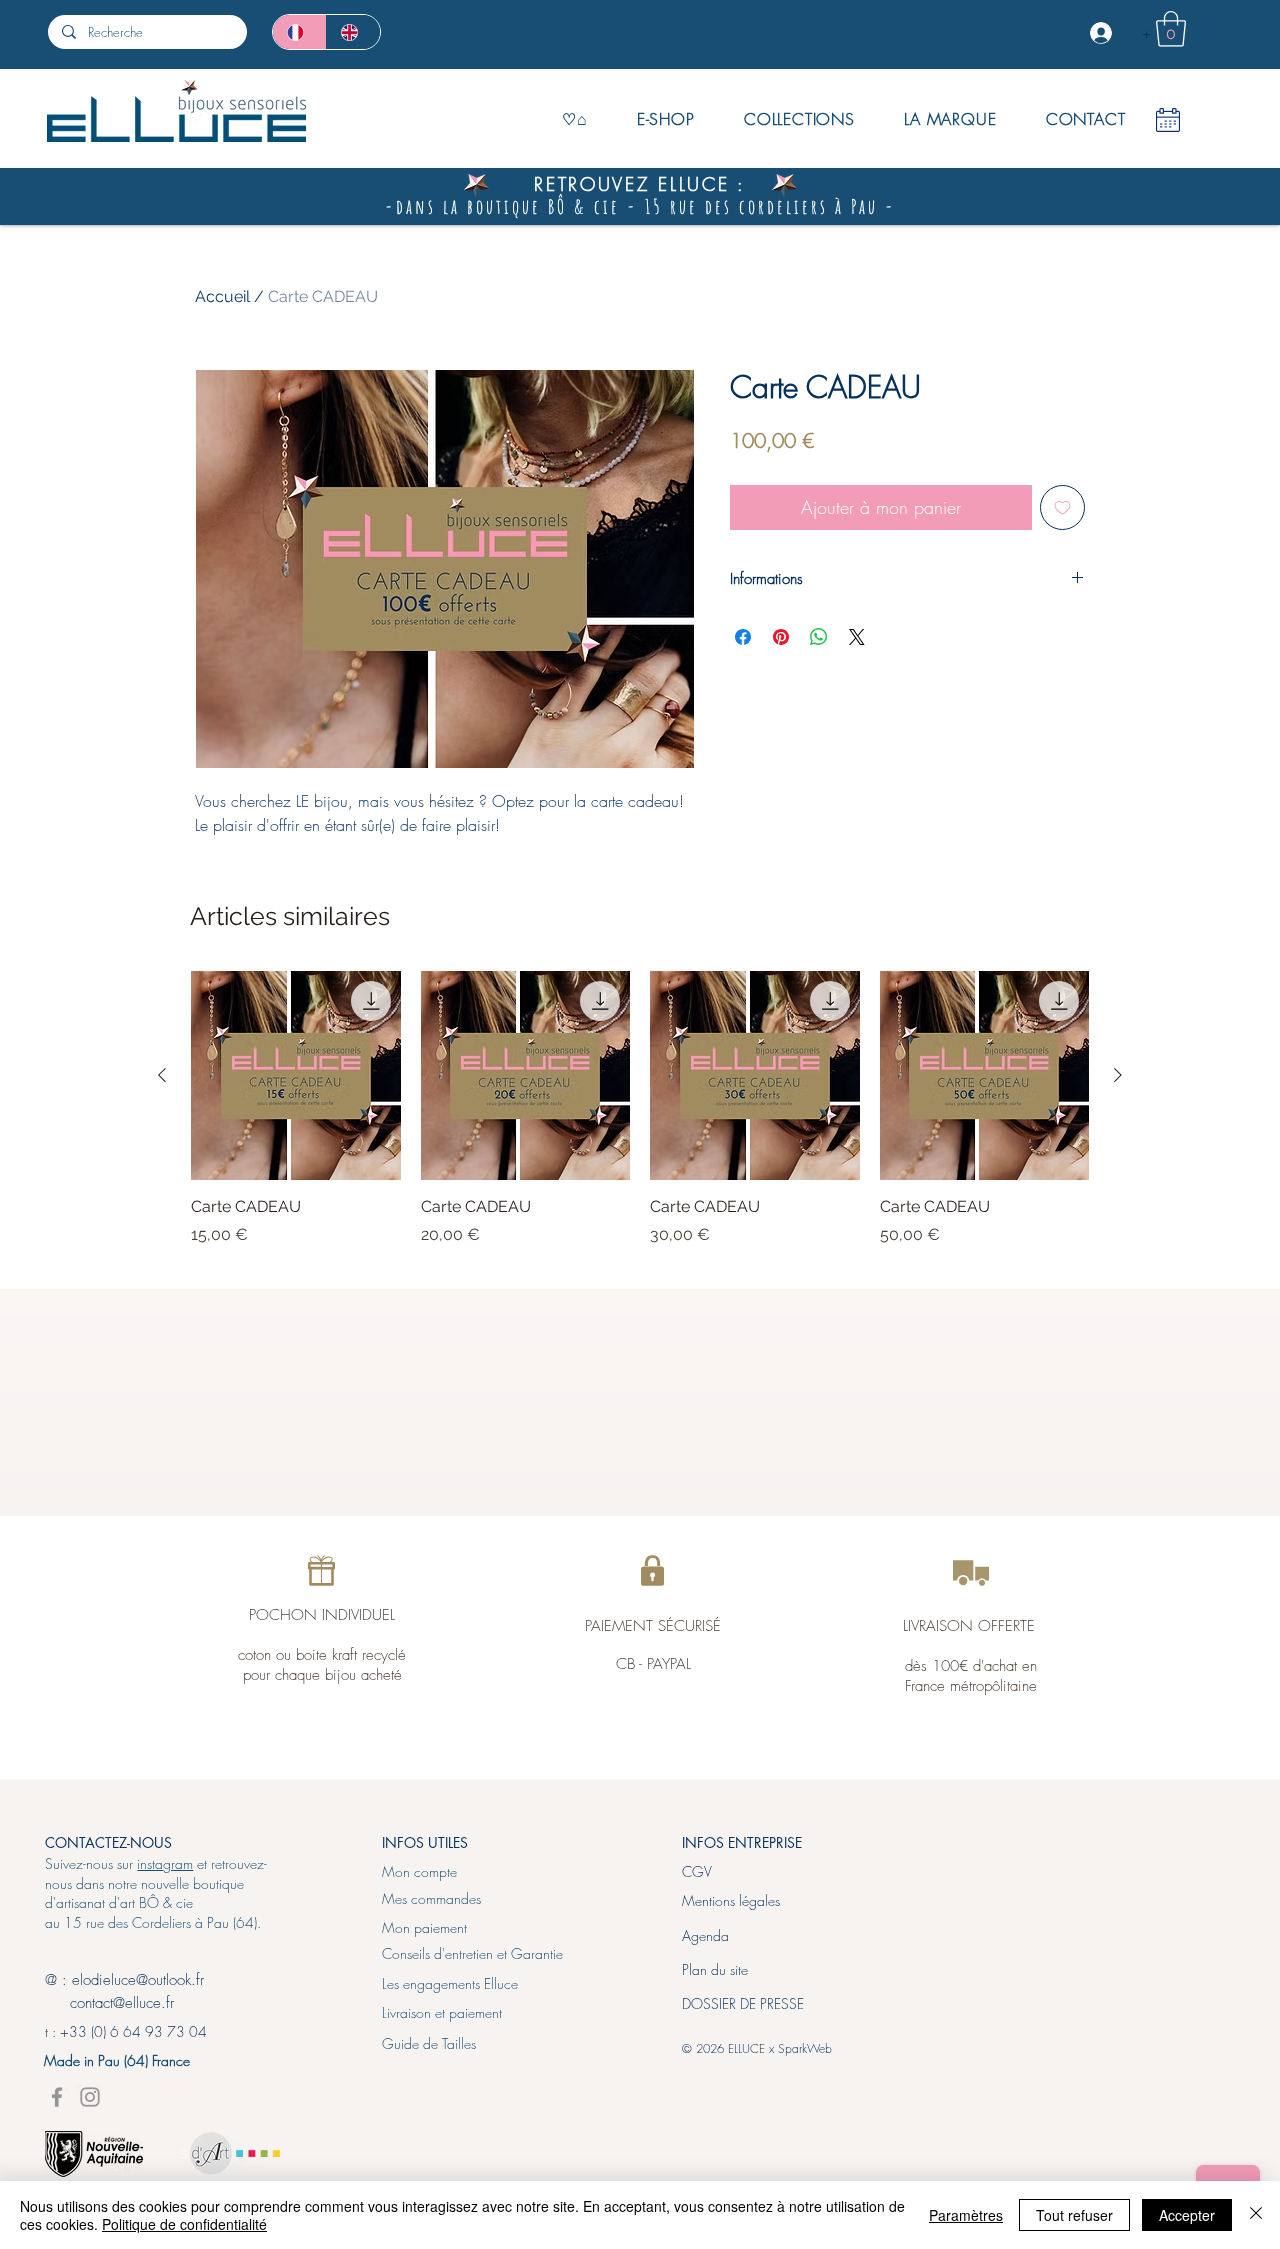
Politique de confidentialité (184, 2224)
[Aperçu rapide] (296, 1076)
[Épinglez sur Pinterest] (781, 637)
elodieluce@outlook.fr (138, 1980)
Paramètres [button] (966, 2215)
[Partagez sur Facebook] (743, 637)
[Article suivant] (1118, 1075)
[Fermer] (1256, 2215)
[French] (299, 32)
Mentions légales (731, 1900)
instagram (165, 1863)
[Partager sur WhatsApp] (819, 637)
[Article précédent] (162, 1075)
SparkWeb (805, 2048)
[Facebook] (57, 2097)
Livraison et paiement (442, 2012)
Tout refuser (1074, 2215)
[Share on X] (857, 637)
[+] (1103, 33)
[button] (1171, 29)
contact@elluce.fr (109, 2003)
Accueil (222, 296)
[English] (353, 32)
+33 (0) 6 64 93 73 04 (133, 2031)
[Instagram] (90, 2097)
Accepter (1187, 2215)
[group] (640, 1120)
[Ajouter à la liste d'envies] (1062, 507)
